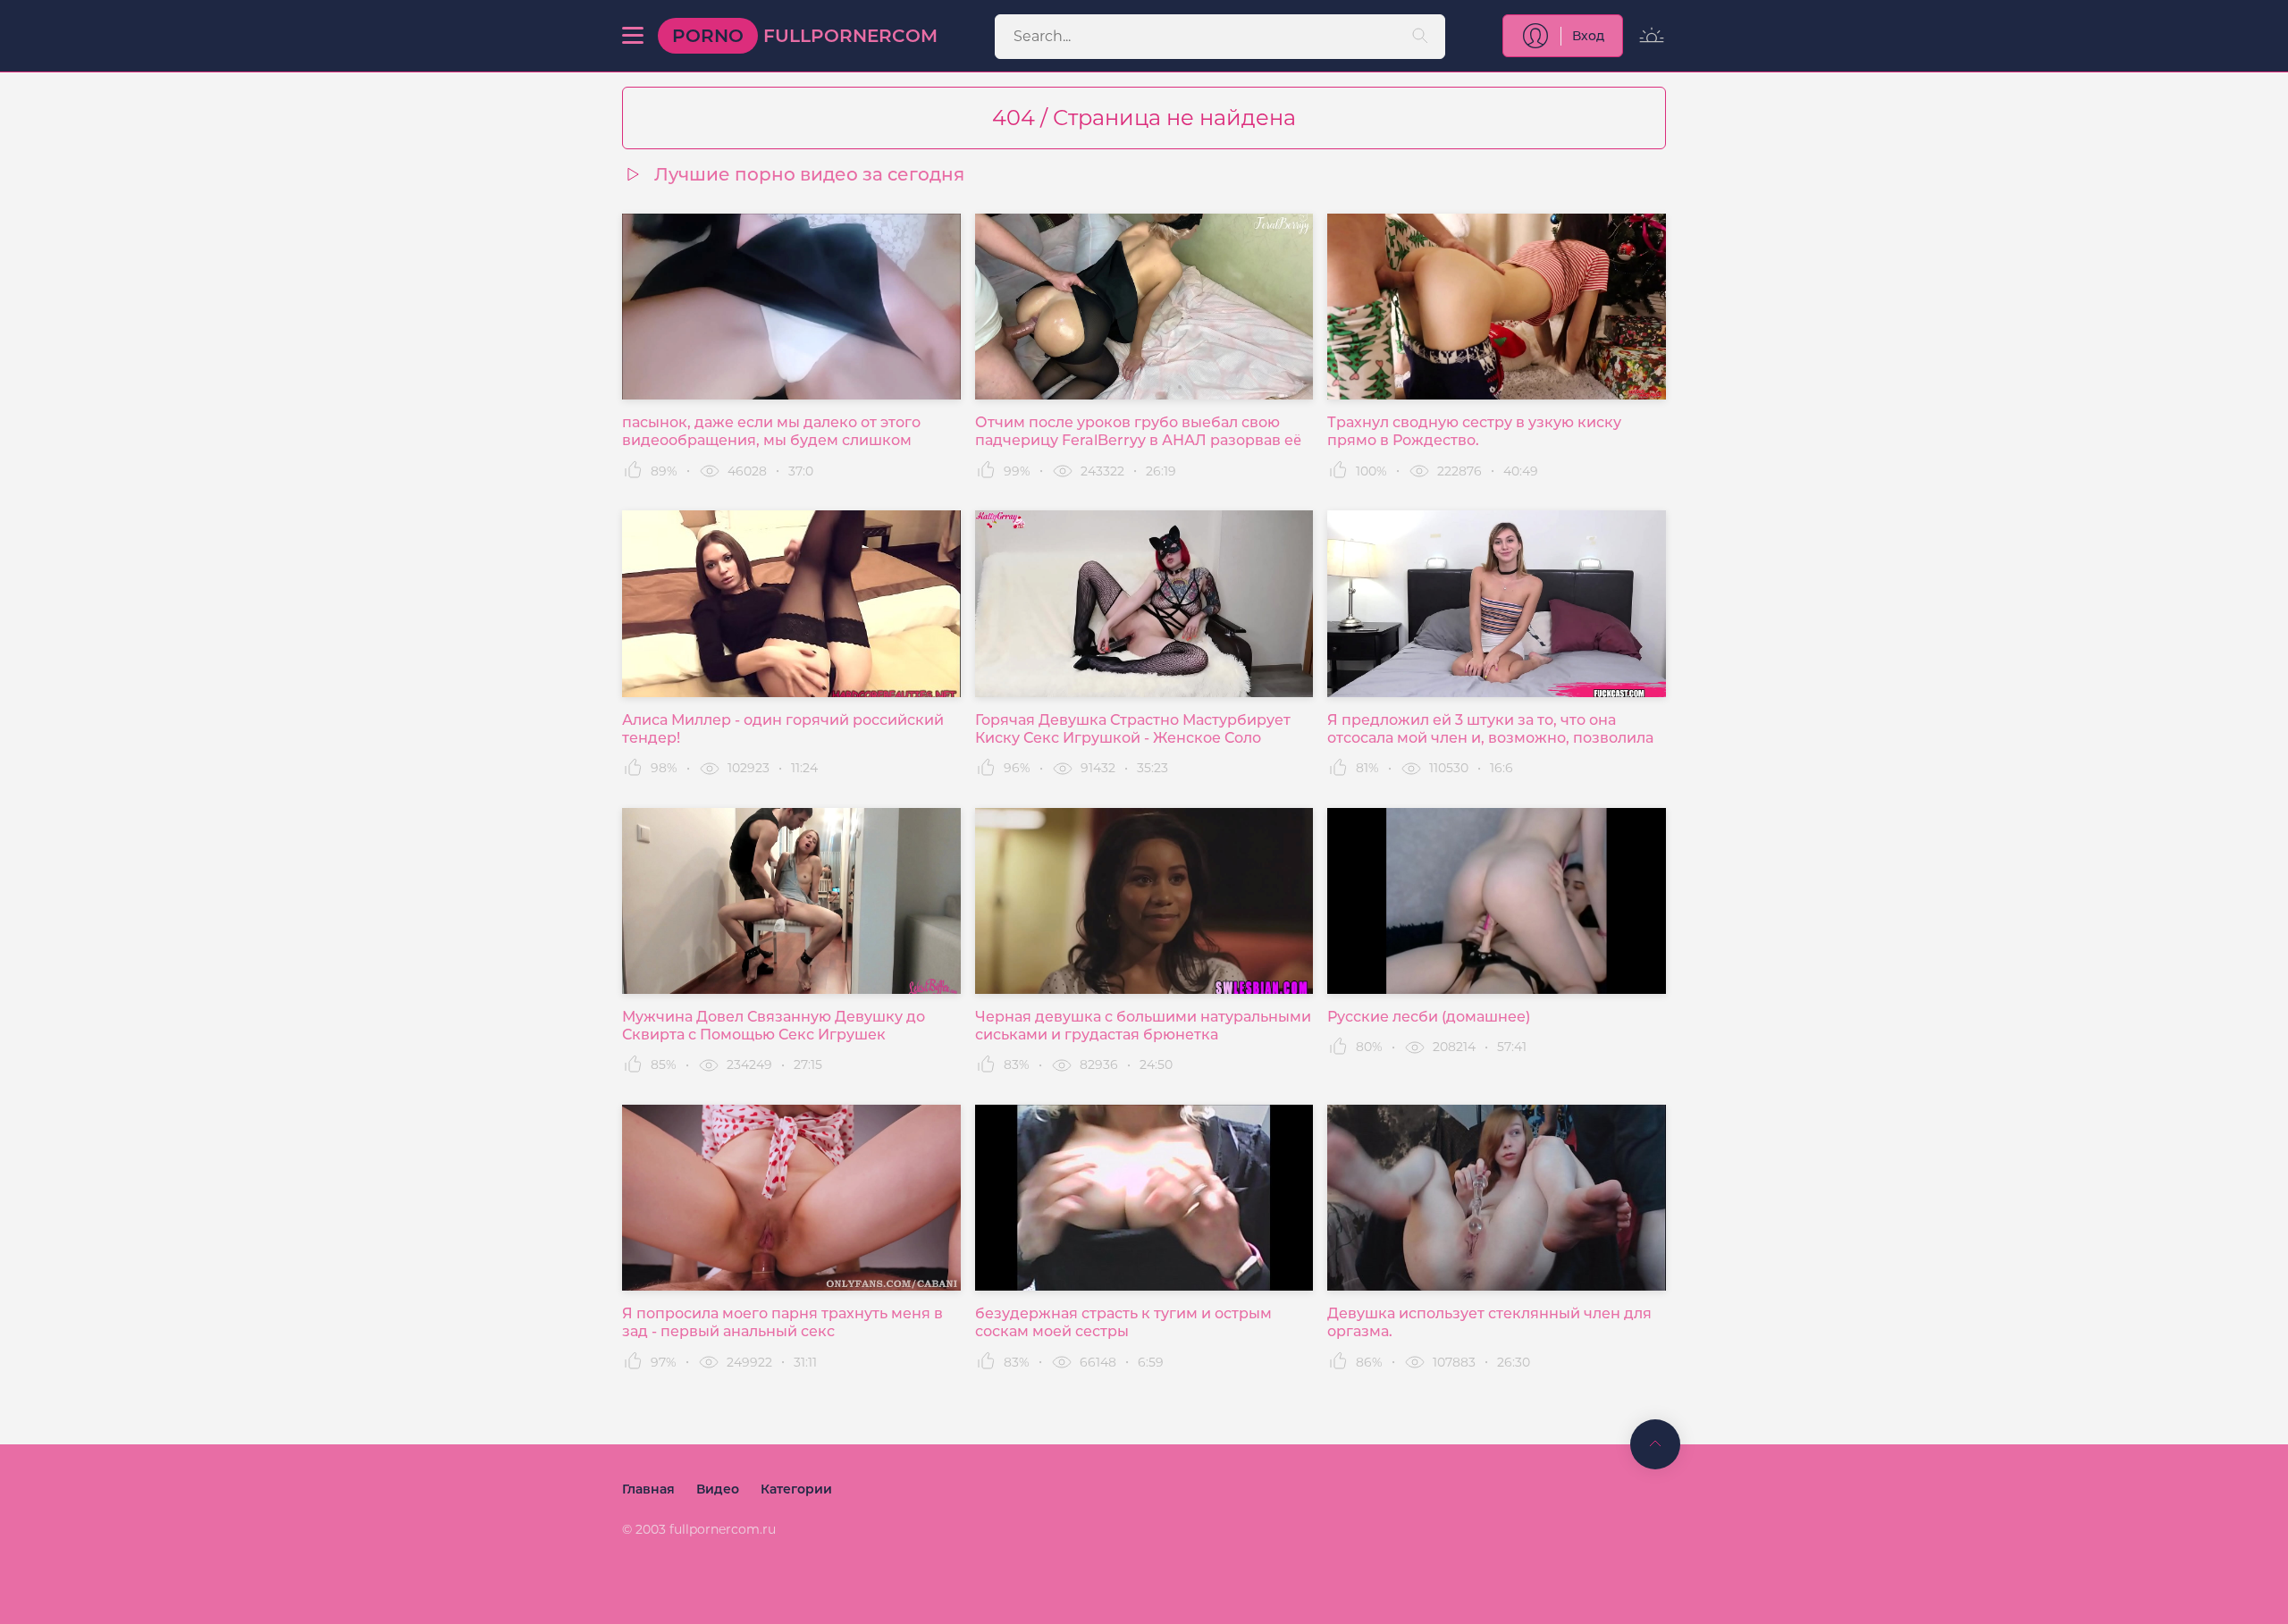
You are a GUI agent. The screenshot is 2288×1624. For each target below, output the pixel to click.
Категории (796, 1489)
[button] (633, 36)
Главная (648, 1489)
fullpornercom (805, 36)
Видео (718, 1489)
